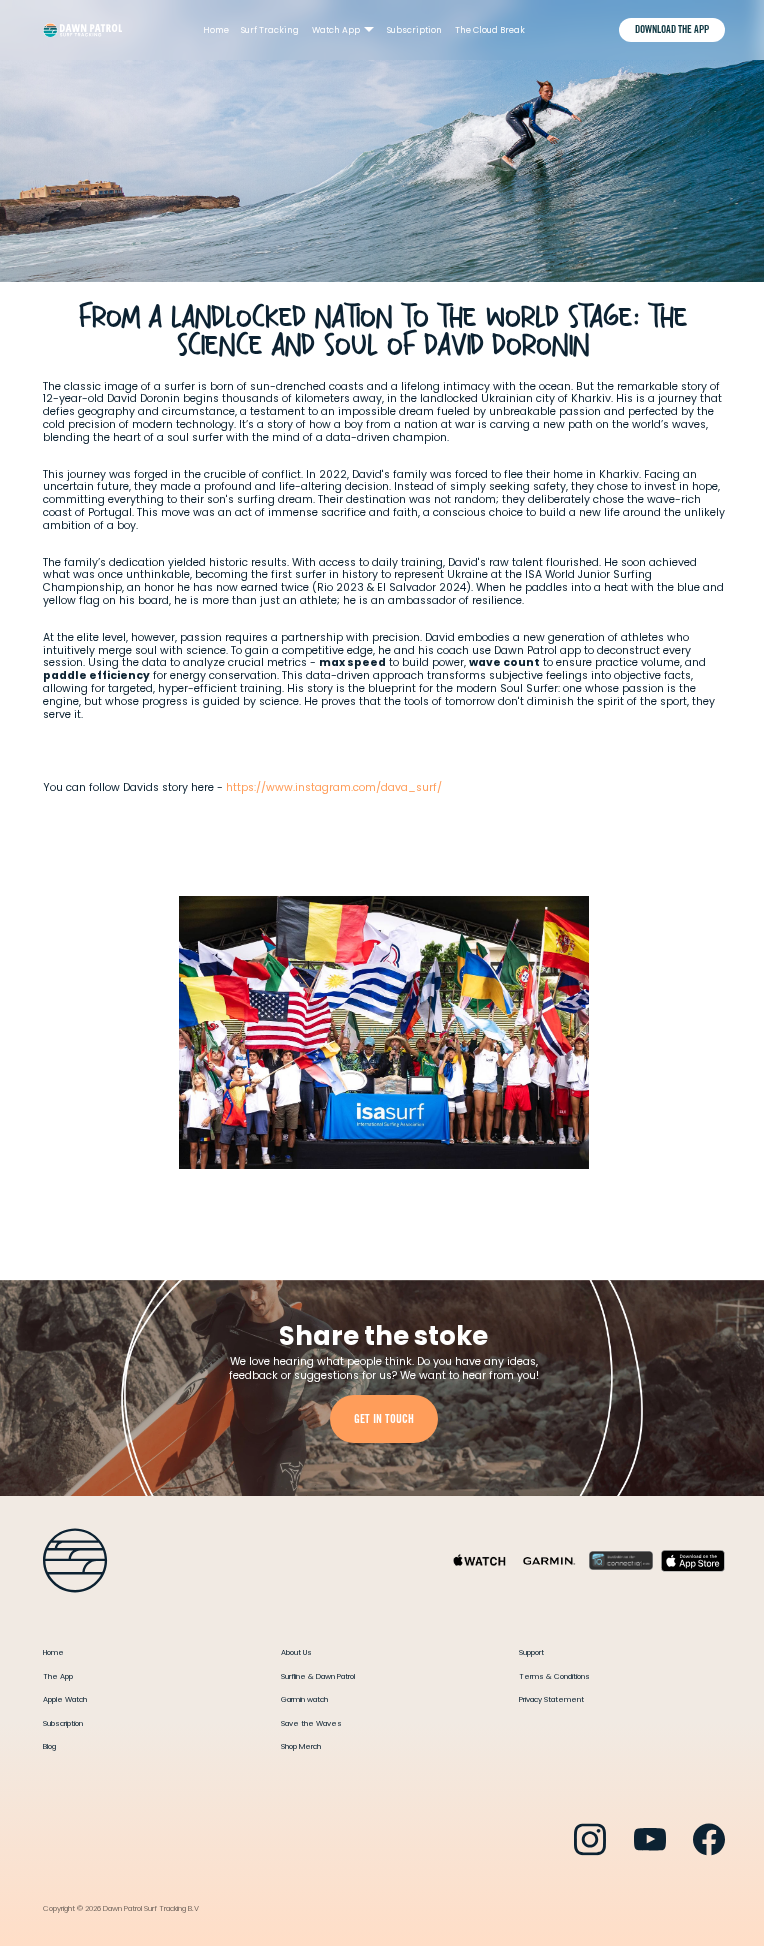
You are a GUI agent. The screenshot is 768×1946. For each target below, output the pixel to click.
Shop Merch (301, 1746)
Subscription (414, 30)
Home (216, 30)
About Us (296, 1652)
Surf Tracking (270, 30)
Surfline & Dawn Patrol (318, 1676)
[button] (343, 30)
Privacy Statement (551, 1699)
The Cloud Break (490, 30)
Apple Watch (65, 1699)
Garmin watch (304, 1699)
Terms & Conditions (554, 1676)
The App (58, 1676)
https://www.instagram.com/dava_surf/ (334, 787)
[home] (82, 30)
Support (531, 1652)
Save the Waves (311, 1723)
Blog (49, 1746)
